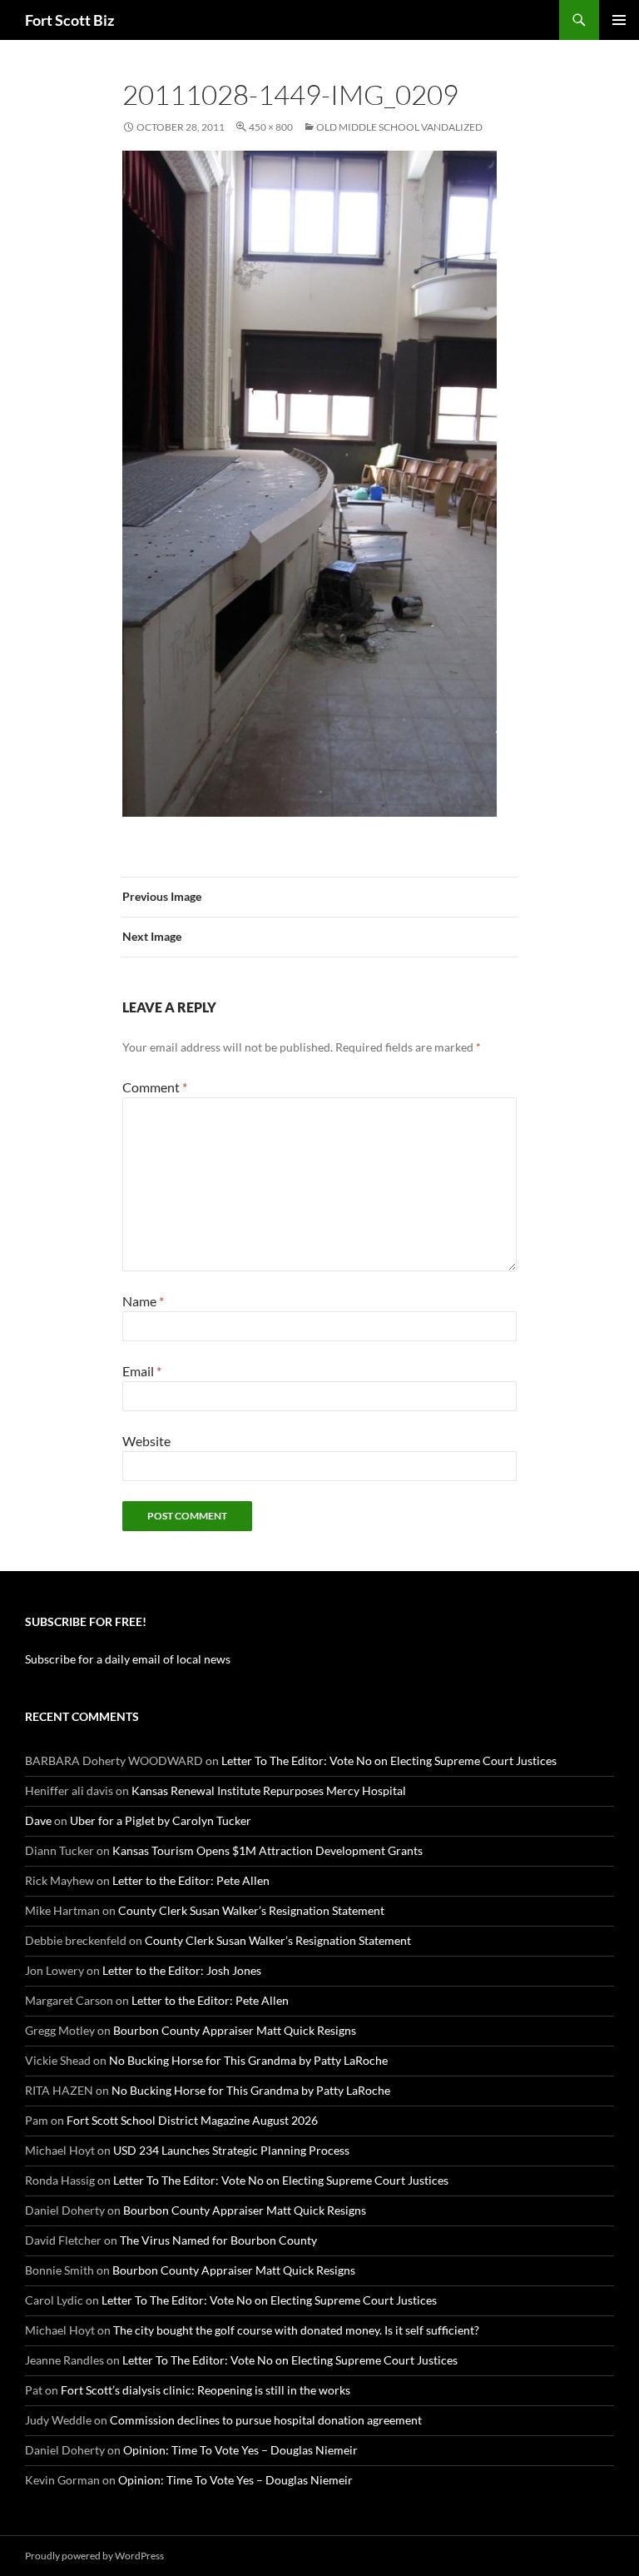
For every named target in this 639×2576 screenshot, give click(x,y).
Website (146, 1441)
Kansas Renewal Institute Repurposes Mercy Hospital (269, 1790)
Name (143, 1301)
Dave (38, 1820)
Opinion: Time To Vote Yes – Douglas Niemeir (240, 2450)
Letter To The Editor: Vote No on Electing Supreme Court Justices (389, 1760)
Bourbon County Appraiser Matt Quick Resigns (235, 2030)
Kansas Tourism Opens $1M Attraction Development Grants (267, 1850)
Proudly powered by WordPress (94, 2556)
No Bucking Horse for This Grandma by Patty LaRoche (248, 2060)
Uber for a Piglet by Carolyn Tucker (161, 1820)
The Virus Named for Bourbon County (218, 2240)
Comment (155, 1087)
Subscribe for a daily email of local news (128, 1659)
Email (142, 1371)
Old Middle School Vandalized (399, 127)
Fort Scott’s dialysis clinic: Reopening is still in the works (206, 2390)
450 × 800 (271, 127)
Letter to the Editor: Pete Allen (191, 1880)
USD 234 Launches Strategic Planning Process (231, 2150)
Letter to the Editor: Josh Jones (182, 1970)
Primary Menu (619, 20)
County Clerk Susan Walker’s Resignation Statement (251, 1910)
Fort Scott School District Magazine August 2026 (192, 2120)
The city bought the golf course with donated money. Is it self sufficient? (296, 2330)
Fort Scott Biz (69, 20)
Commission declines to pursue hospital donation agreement (266, 2420)
